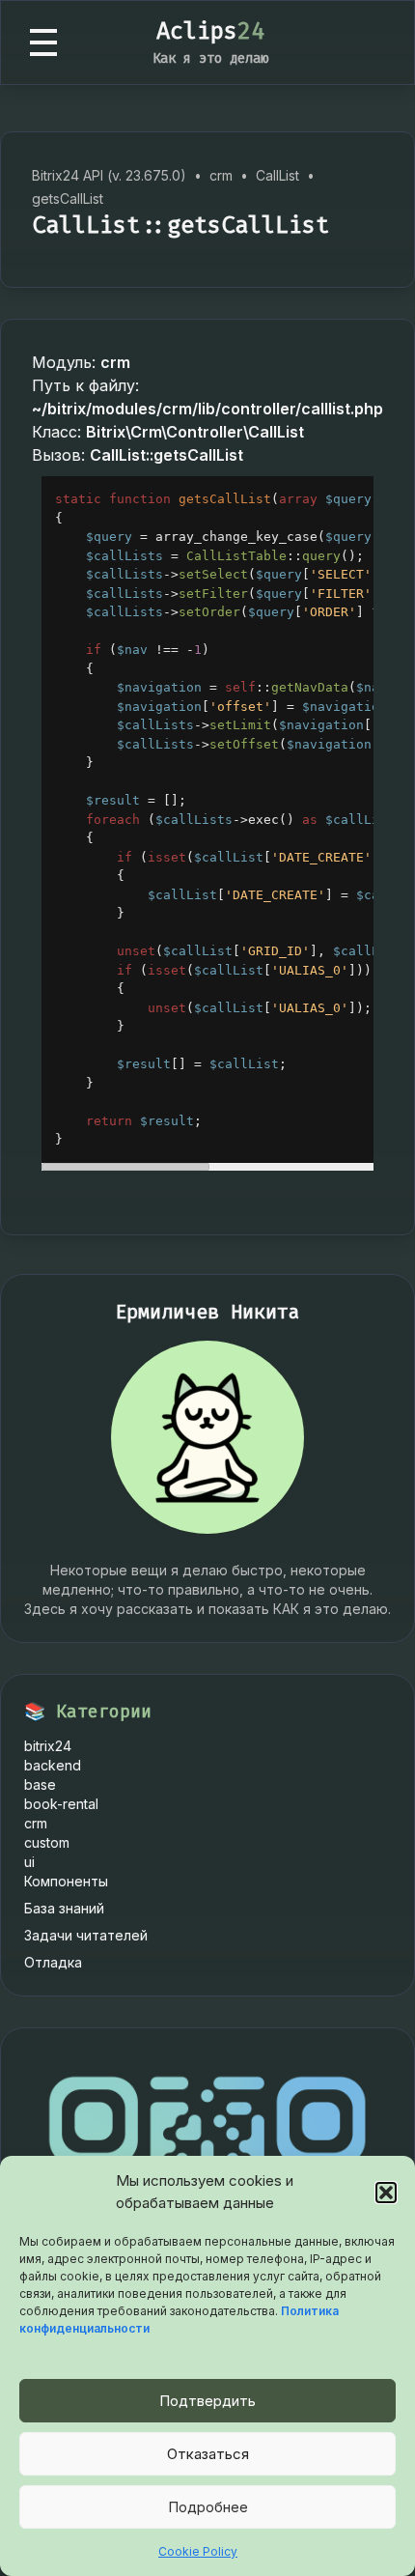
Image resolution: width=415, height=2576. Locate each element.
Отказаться (208, 2454)
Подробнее (208, 2507)
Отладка (53, 1962)
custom (47, 1842)
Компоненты (66, 1881)
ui (29, 1862)
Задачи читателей (86, 1935)
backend (53, 1765)
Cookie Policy (198, 2551)
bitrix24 (48, 1746)
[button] (386, 2193)
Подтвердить (207, 2401)
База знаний (64, 1908)
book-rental (61, 1804)
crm (36, 1823)
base (40, 1784)
